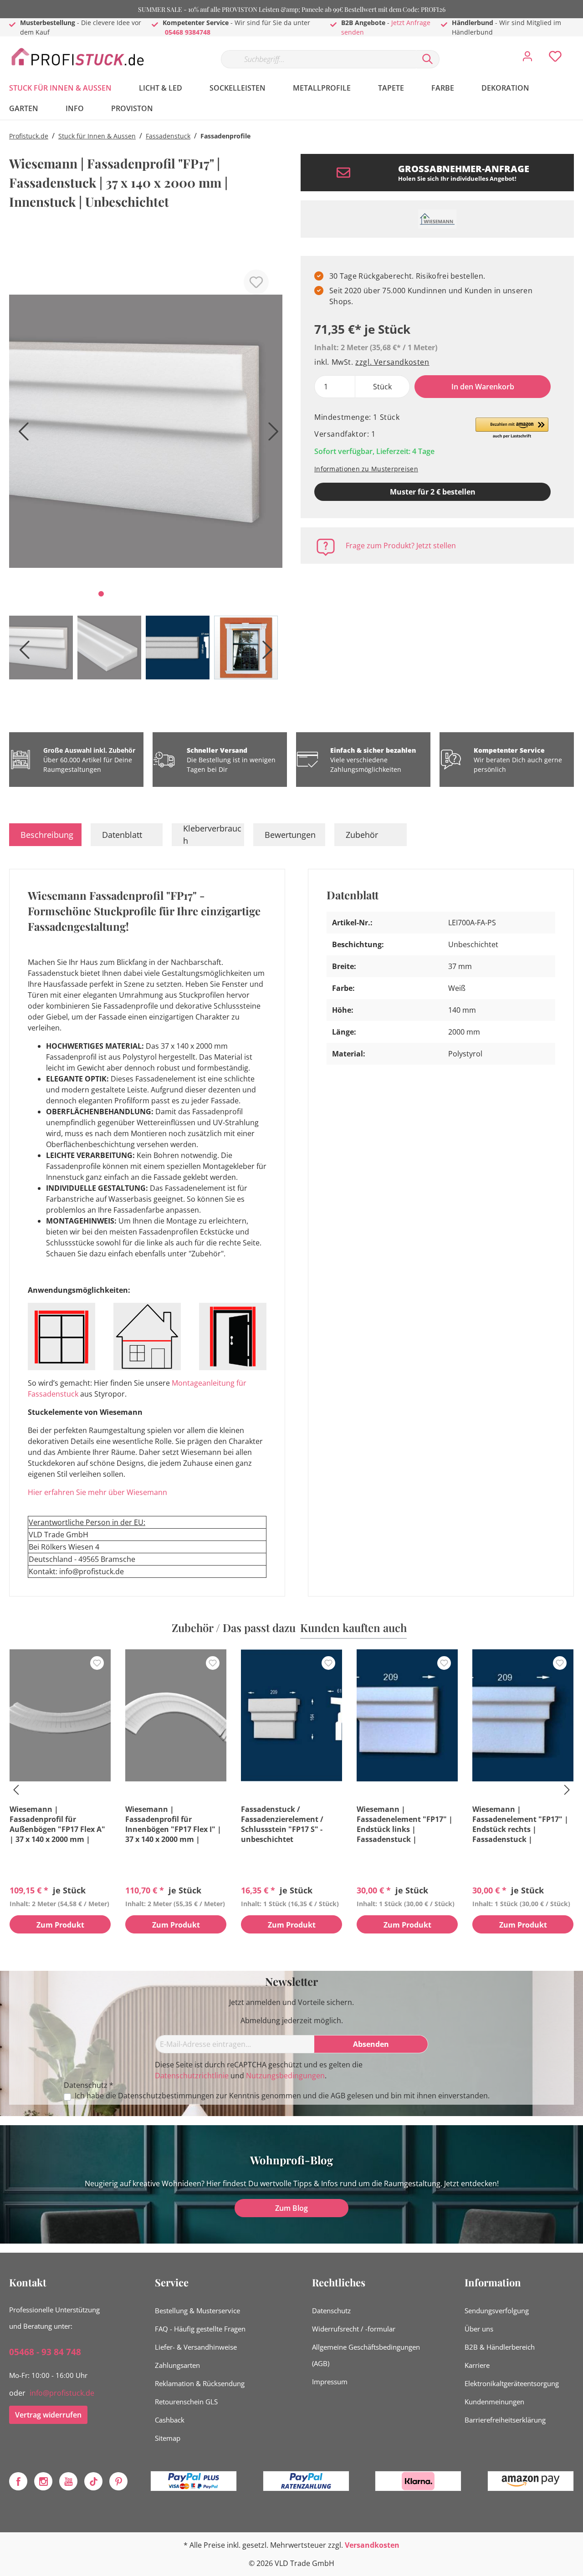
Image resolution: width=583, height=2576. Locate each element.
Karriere (477, 2365)
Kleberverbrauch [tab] (212, 835)
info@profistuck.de (62, 2393)
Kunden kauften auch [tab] (353, 1627)
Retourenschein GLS (186, 2402)
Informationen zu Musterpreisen (366, 469)
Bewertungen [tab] (290, 835)
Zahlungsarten (177, 2365)
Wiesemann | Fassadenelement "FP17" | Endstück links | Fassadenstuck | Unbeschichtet (405, 1824)
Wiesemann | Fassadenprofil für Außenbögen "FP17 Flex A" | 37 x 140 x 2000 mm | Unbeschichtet (57, 1824)
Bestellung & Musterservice (197, 2311)
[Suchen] (428, 59)
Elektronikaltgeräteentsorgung (512, 2383)
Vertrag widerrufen (48, 2415)
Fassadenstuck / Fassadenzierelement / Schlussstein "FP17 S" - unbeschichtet (282, 1824)
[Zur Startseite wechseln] (77, 57)
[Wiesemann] (437, 219)
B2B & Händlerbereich (500, 2347)
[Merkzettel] (555, 59)
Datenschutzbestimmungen (166, 2096)
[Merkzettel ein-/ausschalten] (256, 282)
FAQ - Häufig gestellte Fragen (200, 2329)
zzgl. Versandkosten (392, 362)
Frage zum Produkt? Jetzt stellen (401, 546)
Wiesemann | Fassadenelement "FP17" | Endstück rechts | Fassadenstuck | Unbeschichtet (520, 1824)
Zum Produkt (60, 1925)
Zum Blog (291, 2208)
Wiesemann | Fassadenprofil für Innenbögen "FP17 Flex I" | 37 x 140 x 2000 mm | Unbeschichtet (173, 1824)
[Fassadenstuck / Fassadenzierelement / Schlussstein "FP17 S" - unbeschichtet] (291, 1715)
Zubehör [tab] (362, 835)
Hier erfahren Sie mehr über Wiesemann (97, 1492)
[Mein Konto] (527, 59)
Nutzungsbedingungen (285, 2076)
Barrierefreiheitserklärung (505, 2420)
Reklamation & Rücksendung (200, 2383)
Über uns (479, 2329)
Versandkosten (372, 2545)
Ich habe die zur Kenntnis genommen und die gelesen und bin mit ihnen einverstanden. (282, 2096)
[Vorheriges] (20, 435)
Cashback (170, 2420)
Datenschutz (331, 2311)
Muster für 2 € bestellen (433, 492)
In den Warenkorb (483, 387)
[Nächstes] (271, 435)
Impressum (330, 2382)
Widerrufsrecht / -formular (354, 2329)
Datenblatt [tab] (122, 835)
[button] (512, 428)
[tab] (45, 835)
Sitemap (168, 2438)
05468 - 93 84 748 (45, 2352)
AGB (338, 2096)
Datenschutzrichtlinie (192, 2076)
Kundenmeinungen (494, 2402)
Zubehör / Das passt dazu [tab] (234, 1627)
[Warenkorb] (578, 50)
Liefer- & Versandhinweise (196, 2347)
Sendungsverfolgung (497, 2311)
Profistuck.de (29, 136)
